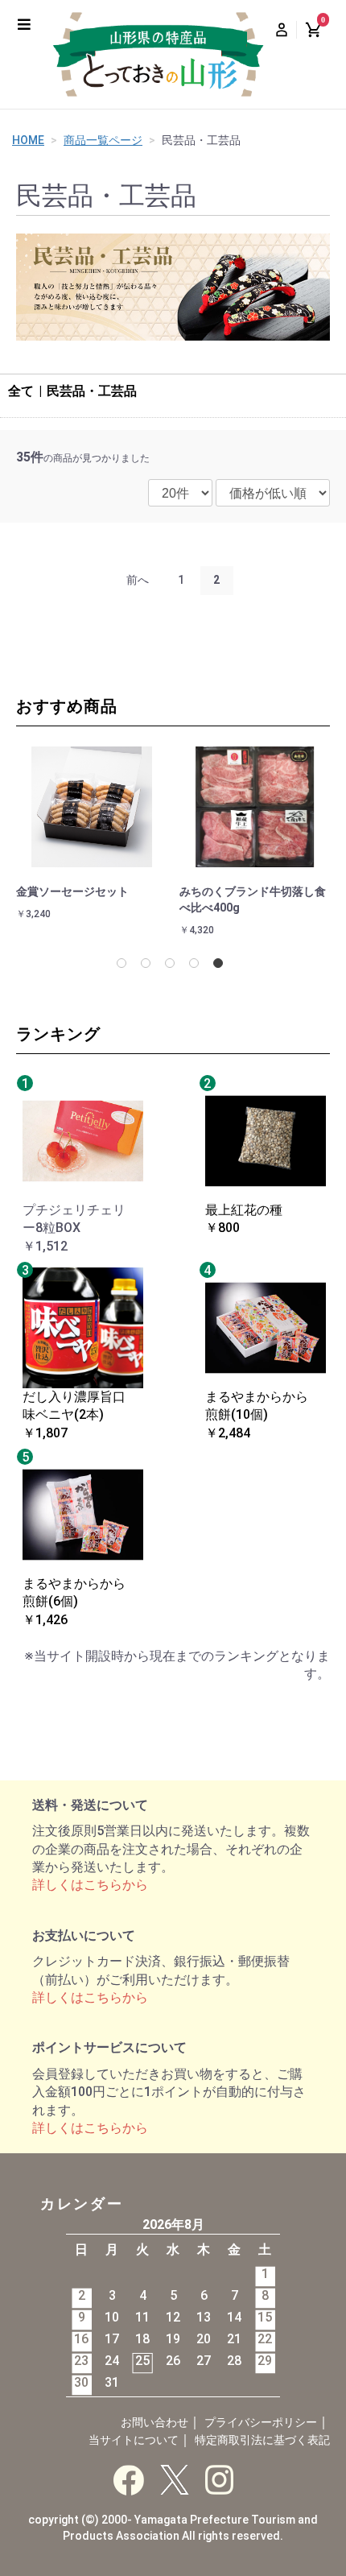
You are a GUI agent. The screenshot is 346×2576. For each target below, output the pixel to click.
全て (21, 391)
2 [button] (149, 966)
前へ (138, 580)
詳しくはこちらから (90, 1885)
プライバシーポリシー (261, 2422)
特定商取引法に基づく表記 (262, 2440)
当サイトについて (134, 2440)
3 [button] (173, 966)
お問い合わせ (154, 2422)
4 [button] (197, 966)
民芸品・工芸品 (92, 391)
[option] (95, 842)
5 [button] (221, 966)
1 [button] (125, 966)
